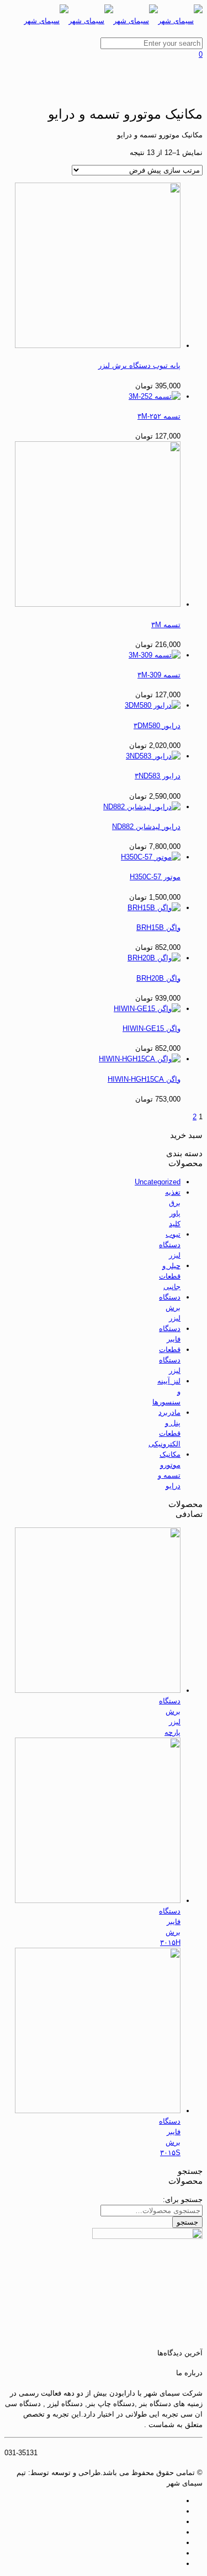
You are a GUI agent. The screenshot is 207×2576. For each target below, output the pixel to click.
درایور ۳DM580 (157, 726)
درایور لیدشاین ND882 (146, 827)
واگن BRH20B (158, 978)
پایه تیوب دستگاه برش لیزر (139, 365)
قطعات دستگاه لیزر (170, 1360)
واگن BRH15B (158, 928)
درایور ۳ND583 (158, 776)
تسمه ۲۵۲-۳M (159, 416)
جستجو (187, 2222)
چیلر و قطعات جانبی (170, 1276)
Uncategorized (158, 1182)
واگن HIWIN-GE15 (152, 1028)
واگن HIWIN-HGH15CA (144, 1079)
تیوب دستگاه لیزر (170, 1245)
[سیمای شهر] (113, 21)
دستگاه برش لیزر (170, 1308)
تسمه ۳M (166, 625)
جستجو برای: (183, 2200)
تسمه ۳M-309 (159, 675)
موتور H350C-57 (155, 877)
